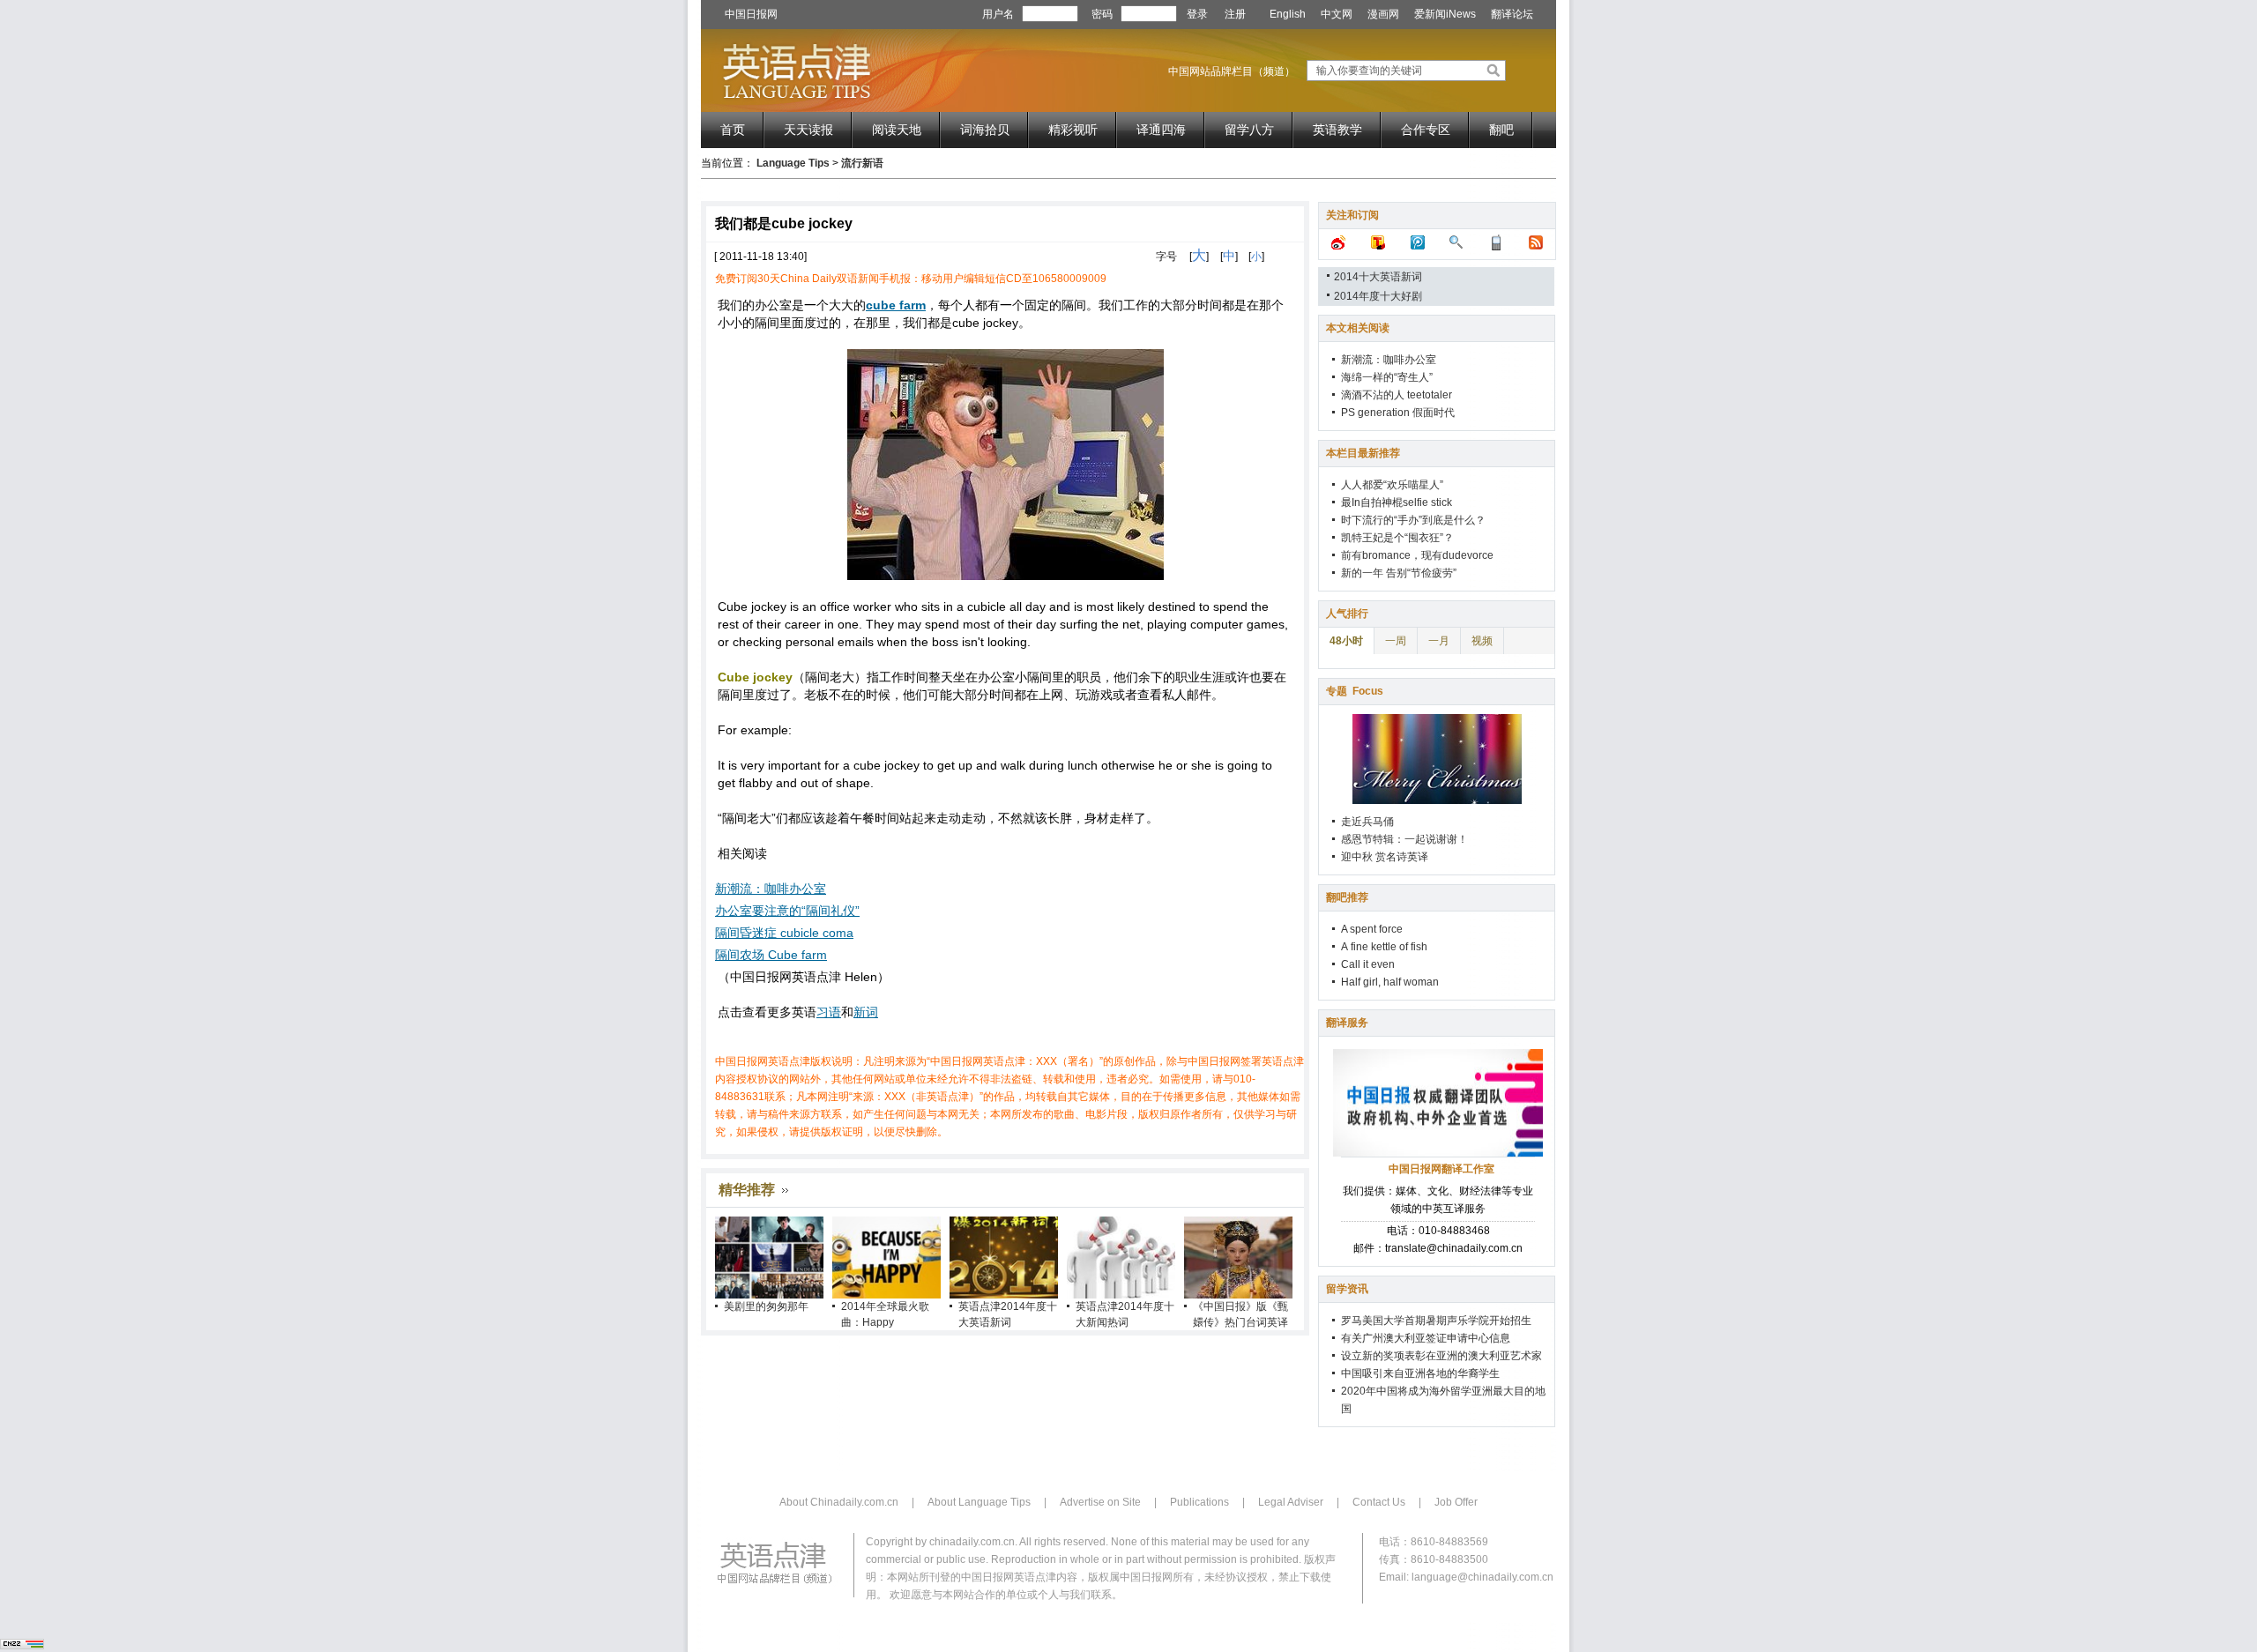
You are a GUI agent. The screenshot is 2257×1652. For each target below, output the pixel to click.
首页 (733, 130)
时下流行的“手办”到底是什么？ (1413, 520)
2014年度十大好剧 (1378, 296)
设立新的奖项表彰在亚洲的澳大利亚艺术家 (1441, 1356)
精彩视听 (1073, 130)
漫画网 (1383, 14)
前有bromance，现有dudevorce (1417, 555)
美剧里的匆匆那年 (766, 1306)
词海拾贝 (985, 130)
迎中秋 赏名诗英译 (1385, 857)
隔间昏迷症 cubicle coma (784, 933)
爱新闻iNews (1445, 14)
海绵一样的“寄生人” (1387, 377)
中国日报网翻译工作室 (1441, 1169)
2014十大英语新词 (1378, 277)
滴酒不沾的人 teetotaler (1397, 395)
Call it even (1368, 964)
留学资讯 (1347, 1289)
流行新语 (862, 163)
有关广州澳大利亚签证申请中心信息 (1426, 1338)
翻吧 (1501, 130)
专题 (1355, 691)
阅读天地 (897, 130)
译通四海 (1161, 130)
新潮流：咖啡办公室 (771, 889)
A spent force (1372, 929)
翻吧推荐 (1347, 897)
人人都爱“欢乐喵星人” (1392, 485)
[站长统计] (22, 1646)
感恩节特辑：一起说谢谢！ (1404, 839)
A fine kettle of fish (1384, 947)
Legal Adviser (1291, 1502)
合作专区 (1426, 130)
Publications (1199, 1502)
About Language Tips (979, 1502)
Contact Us (1379, 1502)
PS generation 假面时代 (1398, 413)
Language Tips (793, 163)
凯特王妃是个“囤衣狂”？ (1397, 538)
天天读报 (808, 130)
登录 (1197, 14)
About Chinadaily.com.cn (839, 1502)
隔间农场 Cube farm (771, 955)
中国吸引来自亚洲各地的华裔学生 (1420, 1373)
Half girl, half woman (1390, 982)
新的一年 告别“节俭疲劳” (1399, 573)
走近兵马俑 (1367, 822)
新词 (866, 1012)
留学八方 (1249, 130)
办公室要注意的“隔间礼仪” (787, 911)
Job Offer (1456, 1502)
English (1288, 14)
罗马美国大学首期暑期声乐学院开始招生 (1436, 1321)
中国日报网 (751, 14)
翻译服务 (1347, 1023)
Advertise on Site (1100, 1502)
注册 (1235, 14)
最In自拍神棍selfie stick (1397, 502)
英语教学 (1337, 130)
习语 (829, 1012)
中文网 (1337, 14)
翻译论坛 (1512, 14)
